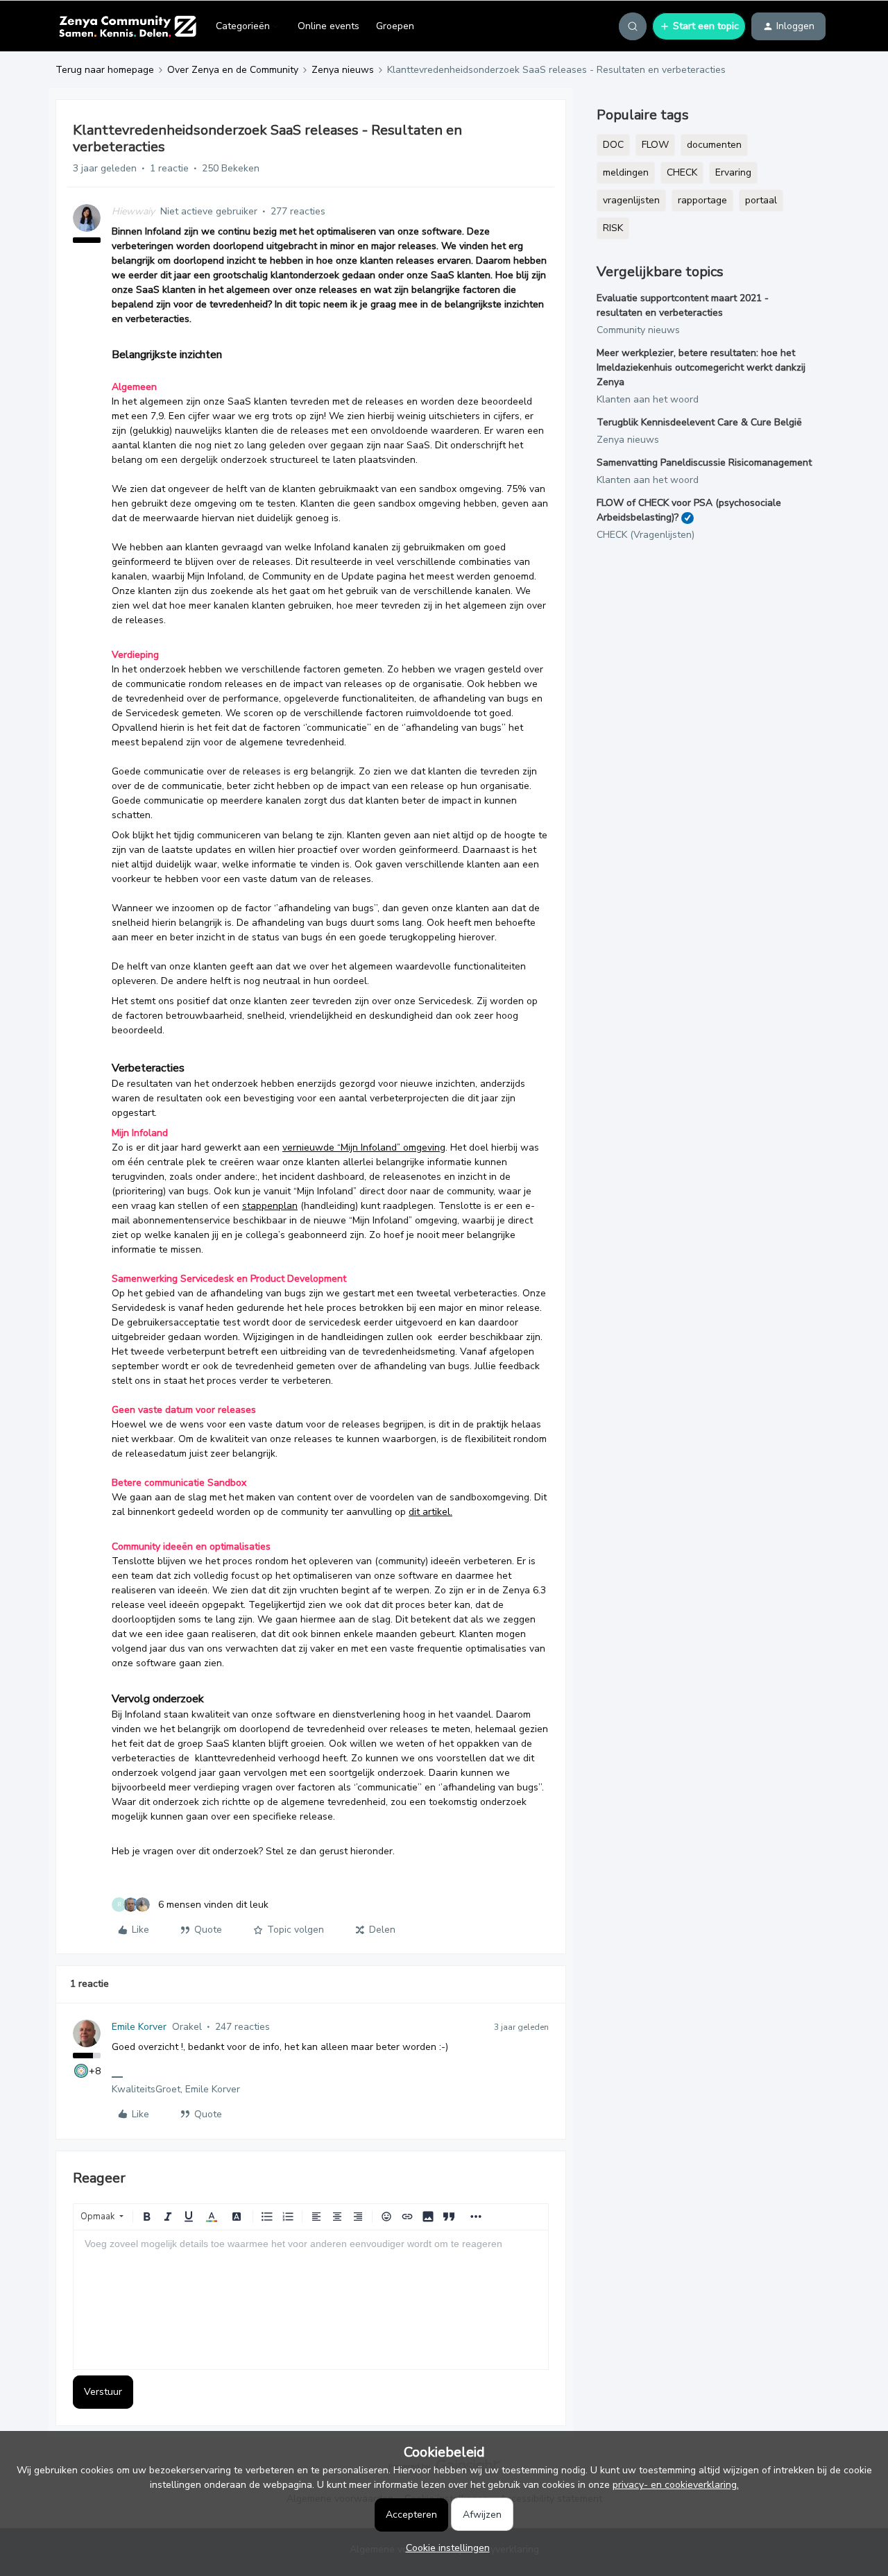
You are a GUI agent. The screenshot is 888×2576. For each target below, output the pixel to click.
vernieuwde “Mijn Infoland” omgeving (364, 1147)
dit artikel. (430, 1512)
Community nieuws (638, 330)
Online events (328, 26)
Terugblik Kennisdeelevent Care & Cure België (699, 422)
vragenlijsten (631, 200)
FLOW (655, 145)
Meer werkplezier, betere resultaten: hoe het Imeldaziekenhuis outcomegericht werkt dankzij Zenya (701, 367)
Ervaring (733, 172)
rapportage (702, 200)
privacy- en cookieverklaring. (676, 2485)
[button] (699, 26)
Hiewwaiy (133, 211)
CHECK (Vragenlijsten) (646, 535)
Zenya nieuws (343, 70)
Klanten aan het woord (648, 399)
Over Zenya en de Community (233, 70)
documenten (714, 145)
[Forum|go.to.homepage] (127, 26)
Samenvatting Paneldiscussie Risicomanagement (704, 463)
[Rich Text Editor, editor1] (311, 2300)
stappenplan (270, 1206)
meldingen (626, 172)
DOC (613, 145)
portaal (761, 200)
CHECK (682, 172)
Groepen (395, 26)
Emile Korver (139, 2027)
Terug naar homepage (105, 70)
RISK (613, 228)
